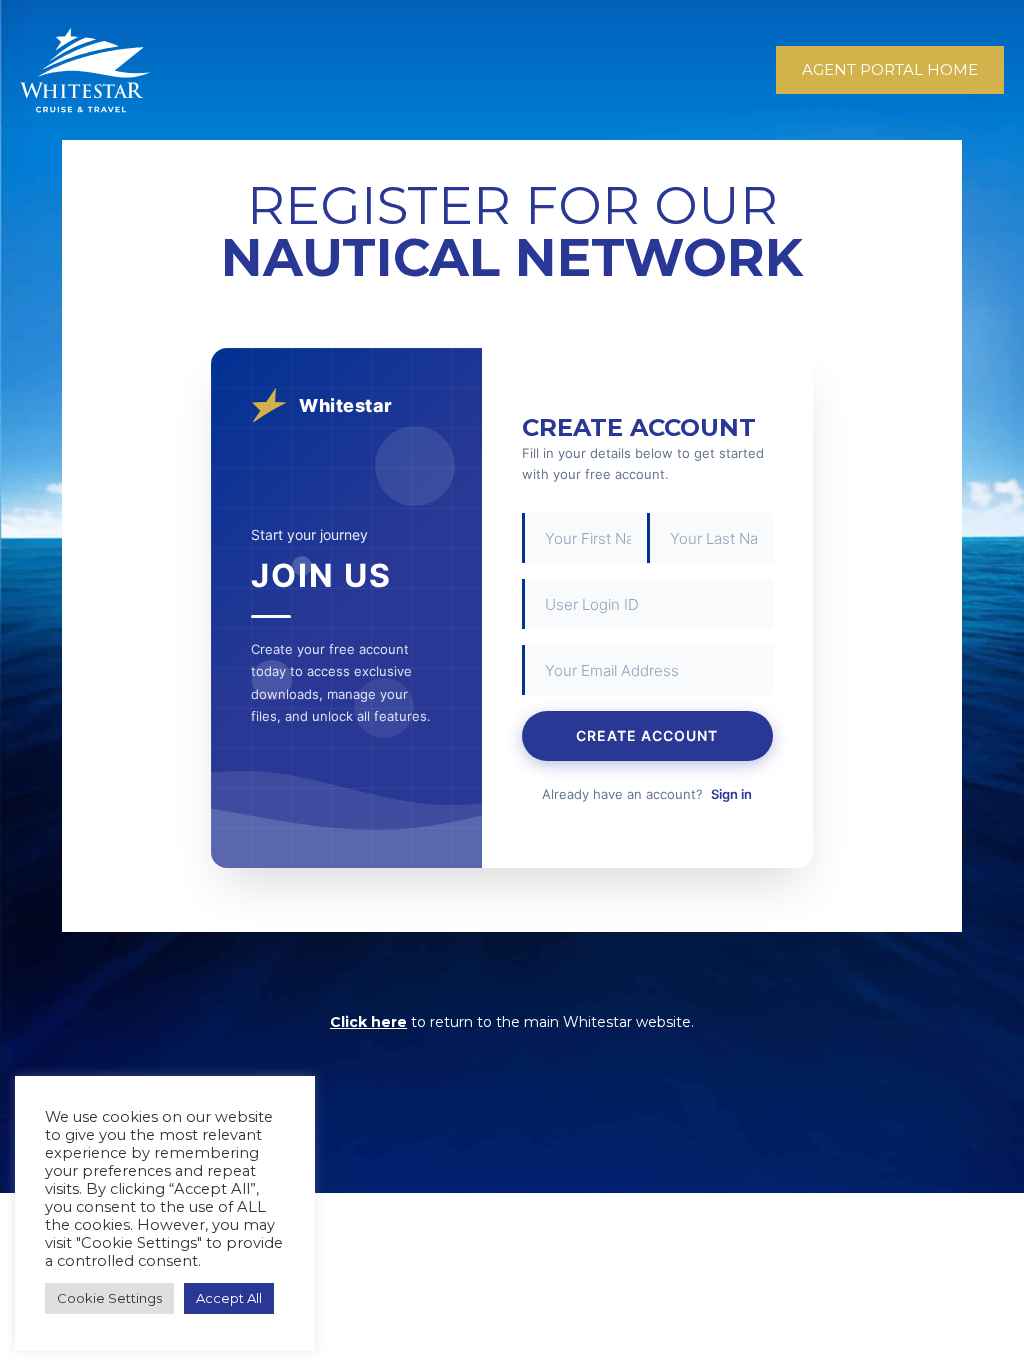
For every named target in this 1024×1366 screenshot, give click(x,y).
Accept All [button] (229, 1298)
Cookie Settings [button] (109, 1298)
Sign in (731, 794)
